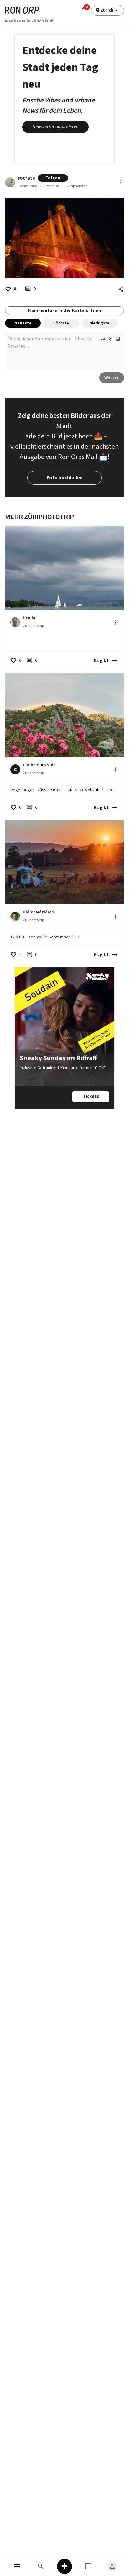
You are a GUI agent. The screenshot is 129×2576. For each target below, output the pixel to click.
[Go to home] (22, 10)
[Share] (121, 289)
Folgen (53, 178)
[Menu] (17, 2566)
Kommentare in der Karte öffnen (64, 311)
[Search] (41, 2566)
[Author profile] (10, 182)
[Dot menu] (121, 182)
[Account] (112, 2566)
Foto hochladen (65, 478)
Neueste (23, 323)
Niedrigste (99, 323)
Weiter (112, 378)
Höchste (61, 323)
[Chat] (88, 2566)
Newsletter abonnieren (55, 127)
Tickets (91, 1097)
